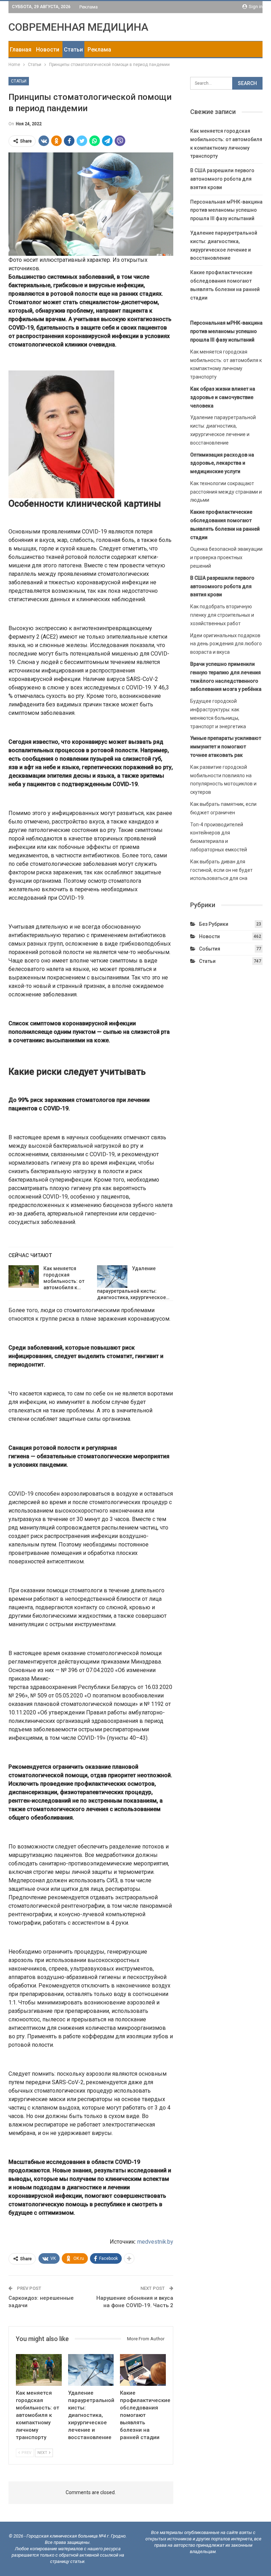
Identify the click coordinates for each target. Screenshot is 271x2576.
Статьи (73, 50)
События (210, 949)
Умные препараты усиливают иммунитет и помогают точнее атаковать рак (226, 747)
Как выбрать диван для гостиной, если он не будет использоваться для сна (221, 870)
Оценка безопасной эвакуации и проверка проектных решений (226, 557)
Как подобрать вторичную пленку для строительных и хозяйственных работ (222, 615)
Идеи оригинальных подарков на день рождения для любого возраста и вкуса (226, 644)
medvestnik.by (155, 2242)
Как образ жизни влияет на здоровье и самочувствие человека (223, 397)
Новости (48, 50)
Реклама (89, 7)
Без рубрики (214, 924)
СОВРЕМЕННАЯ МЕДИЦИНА (78, 27)
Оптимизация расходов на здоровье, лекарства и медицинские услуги (222, 463)
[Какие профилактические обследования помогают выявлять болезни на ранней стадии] (143, 2370)
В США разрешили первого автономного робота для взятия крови (222, 179)
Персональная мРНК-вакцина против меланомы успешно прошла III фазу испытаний (226, 210)
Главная (21, 50)
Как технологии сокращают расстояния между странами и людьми (226, 492)
